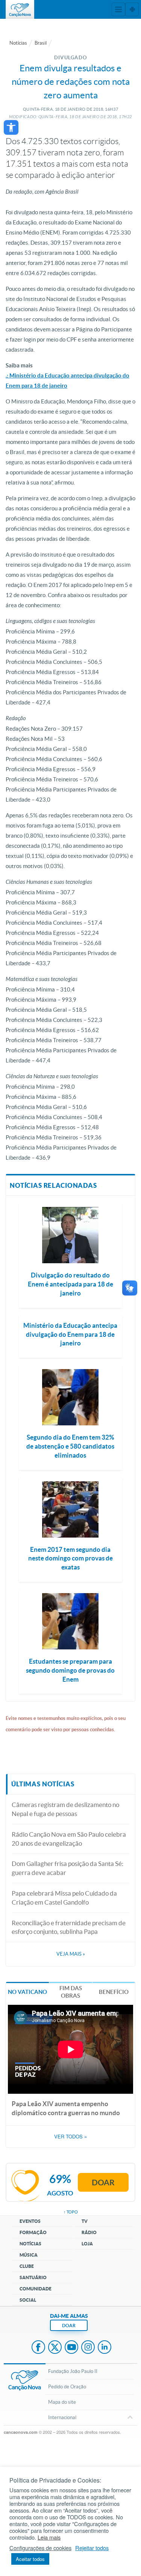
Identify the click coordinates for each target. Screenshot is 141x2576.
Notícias (18, 43)
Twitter (55, 2348)
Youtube (71, 2348)
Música (29, 2255)
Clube (27, 2266)
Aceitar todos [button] (30, 2559)
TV (85, 2221)
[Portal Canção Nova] (20, 9)
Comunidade (36, 2289)
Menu (118, 9)
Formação (33, 2232)
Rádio (89, 2232)
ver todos (70, 2137)
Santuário (33, 2277)
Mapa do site (62, 2402)
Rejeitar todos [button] (92, 2548)
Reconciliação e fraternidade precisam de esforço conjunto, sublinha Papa (69, 1927)
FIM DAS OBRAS (71, 1992)
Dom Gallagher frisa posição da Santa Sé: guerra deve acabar (67, 1868)
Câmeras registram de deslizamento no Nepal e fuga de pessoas (65, 1809)
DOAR (69, 2325)
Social (28, 2300)
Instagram (88, 2348)
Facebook (38, 2348)
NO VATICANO (27, 1992)
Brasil (41, 43)
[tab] (27, 1991)
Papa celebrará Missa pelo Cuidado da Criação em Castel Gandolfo (64, 1898)
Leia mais (49, 2537)
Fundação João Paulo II (73, 2371)
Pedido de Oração (67, 2387)
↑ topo (71, 2212)
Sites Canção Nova (132, 9)
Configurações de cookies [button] (40, 2548)
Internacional (62, 2417)
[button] (11, 127)
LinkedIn (105, 2348)
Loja (87, 2244)
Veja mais (71, 1954)
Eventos (30, 2221)
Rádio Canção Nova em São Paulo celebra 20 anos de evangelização (69, 1839)
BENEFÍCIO (114, 1992)
